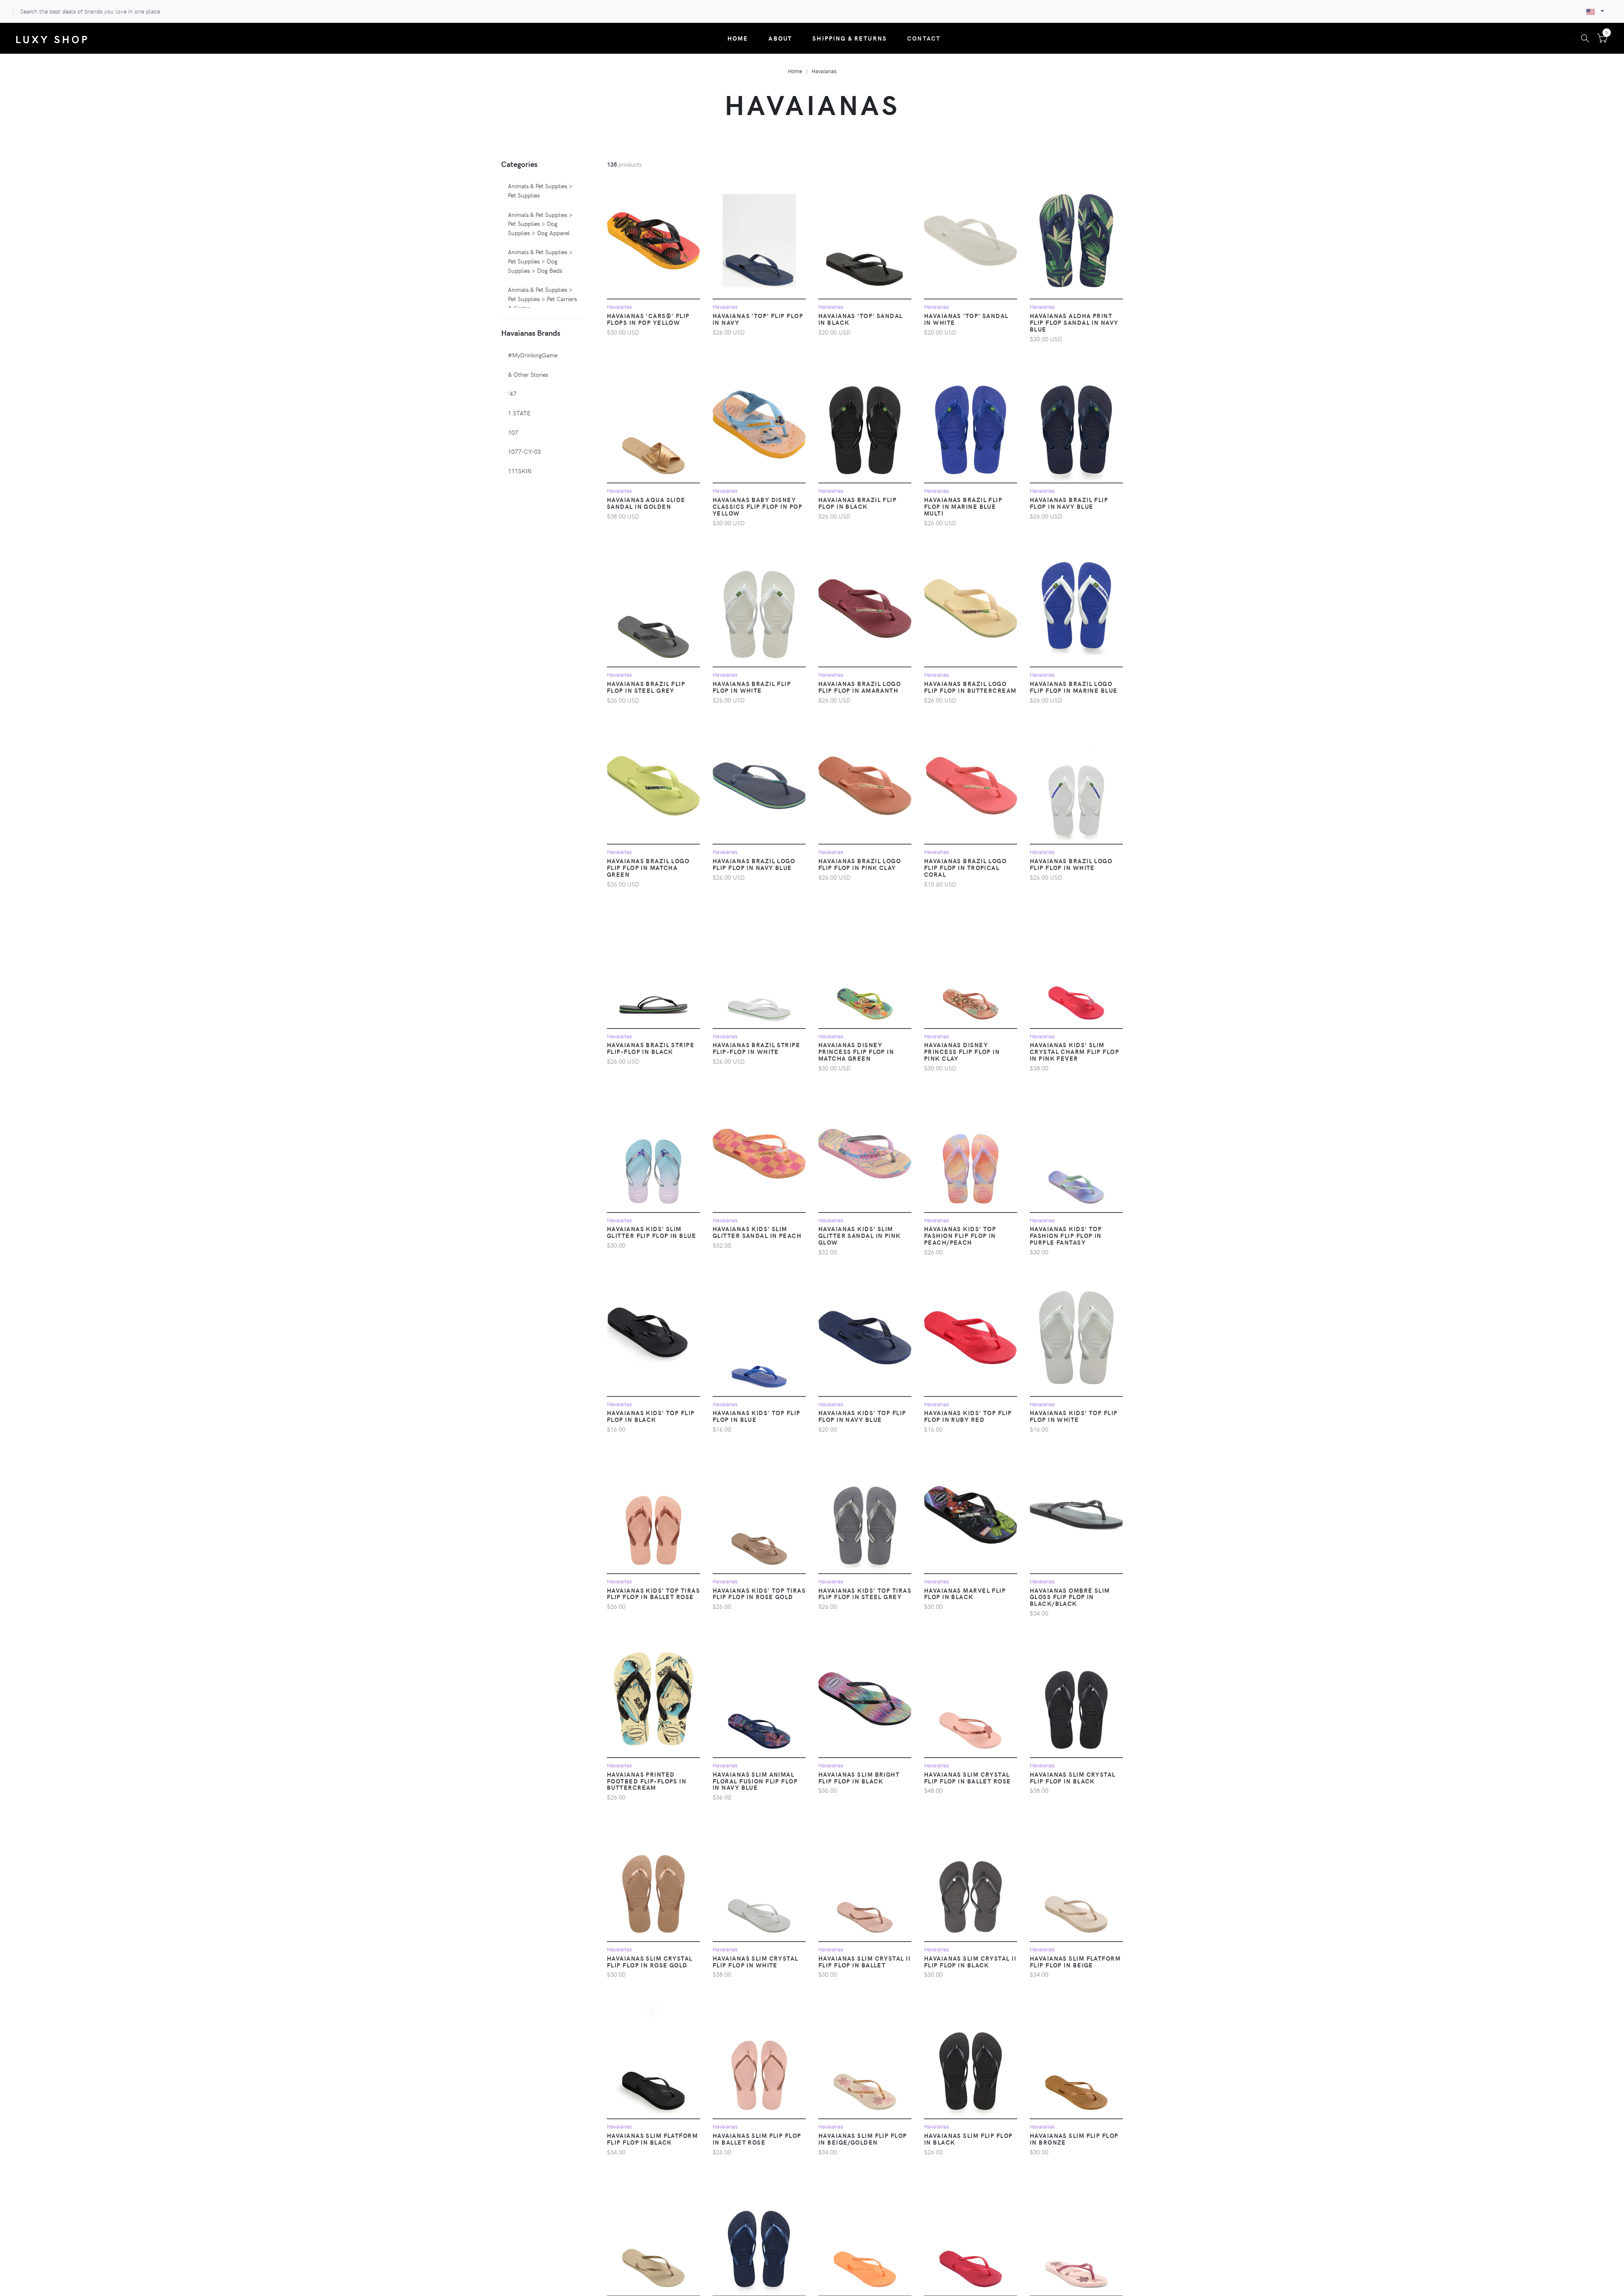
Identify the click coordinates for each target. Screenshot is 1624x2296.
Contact (924, 38)
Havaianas (824, 71)
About (780, 38)
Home (738, 38)
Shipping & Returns (850, 38)
